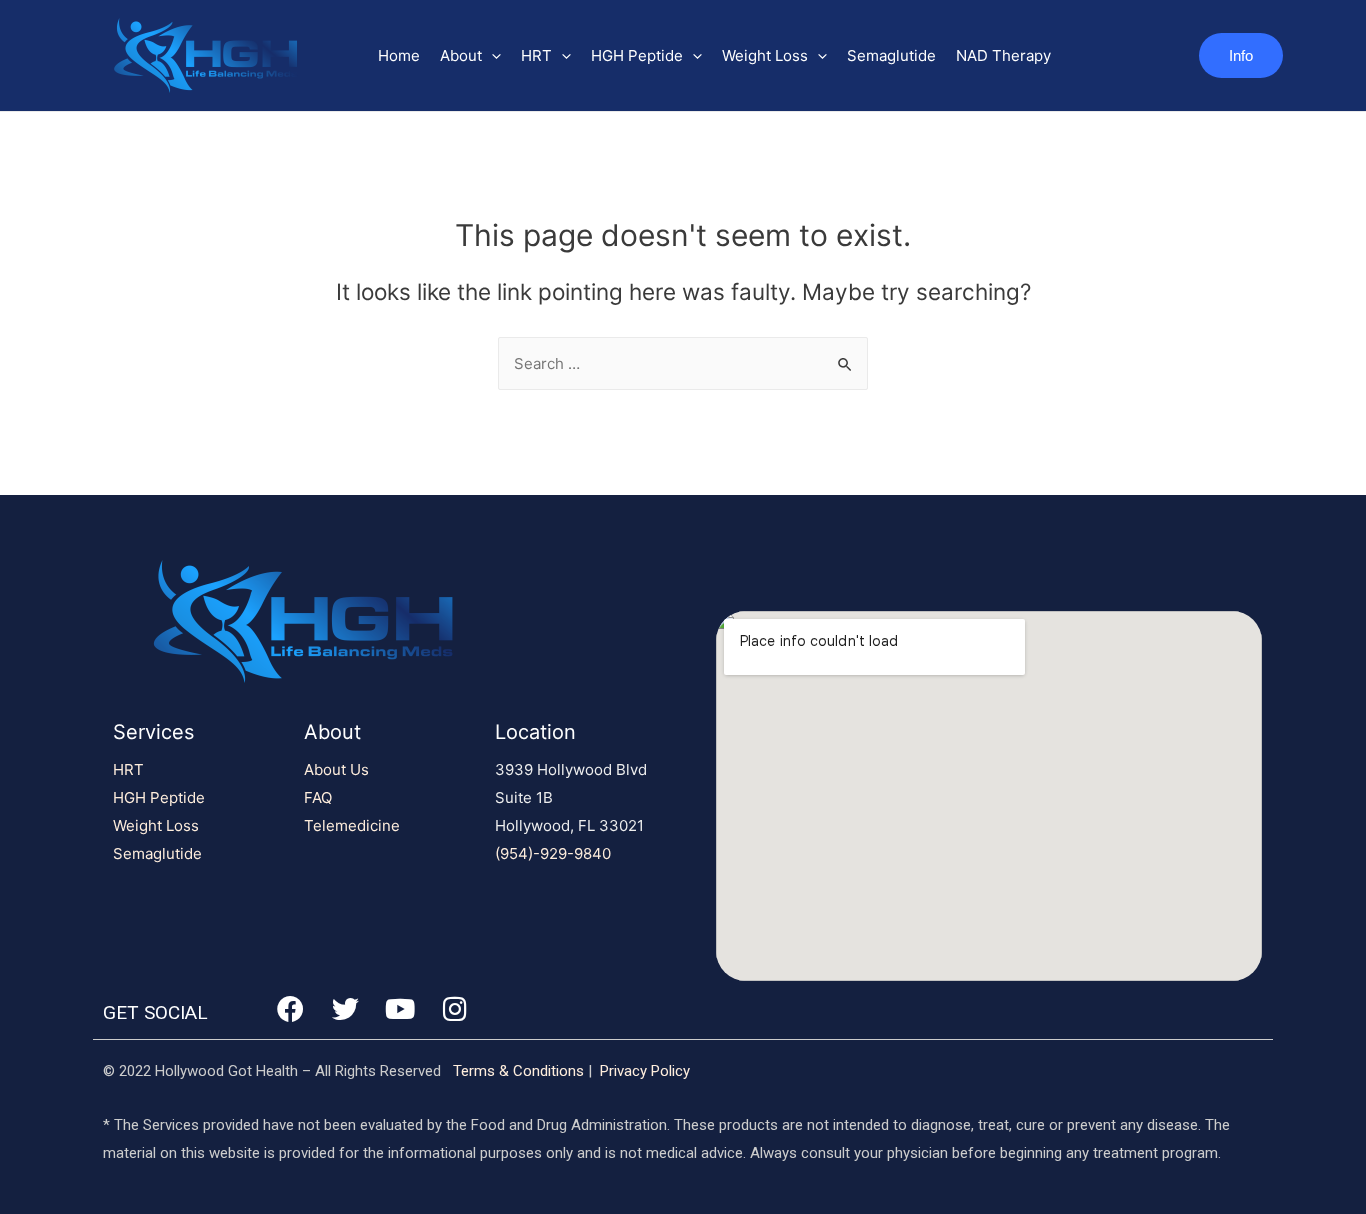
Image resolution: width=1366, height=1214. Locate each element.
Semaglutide (891, 55)
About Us (336, 769)
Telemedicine (352, 825)
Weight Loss (765, 55)
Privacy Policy (645, 1071)
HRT (536, 55)
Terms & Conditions (518, 1071)
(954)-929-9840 (553, 853)
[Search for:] (683, 363)
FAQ (318, 797)
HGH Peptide (637, 55)
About (461, 55)
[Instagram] (455, 1008)
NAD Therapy (1003, 55)
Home (399, 55)
